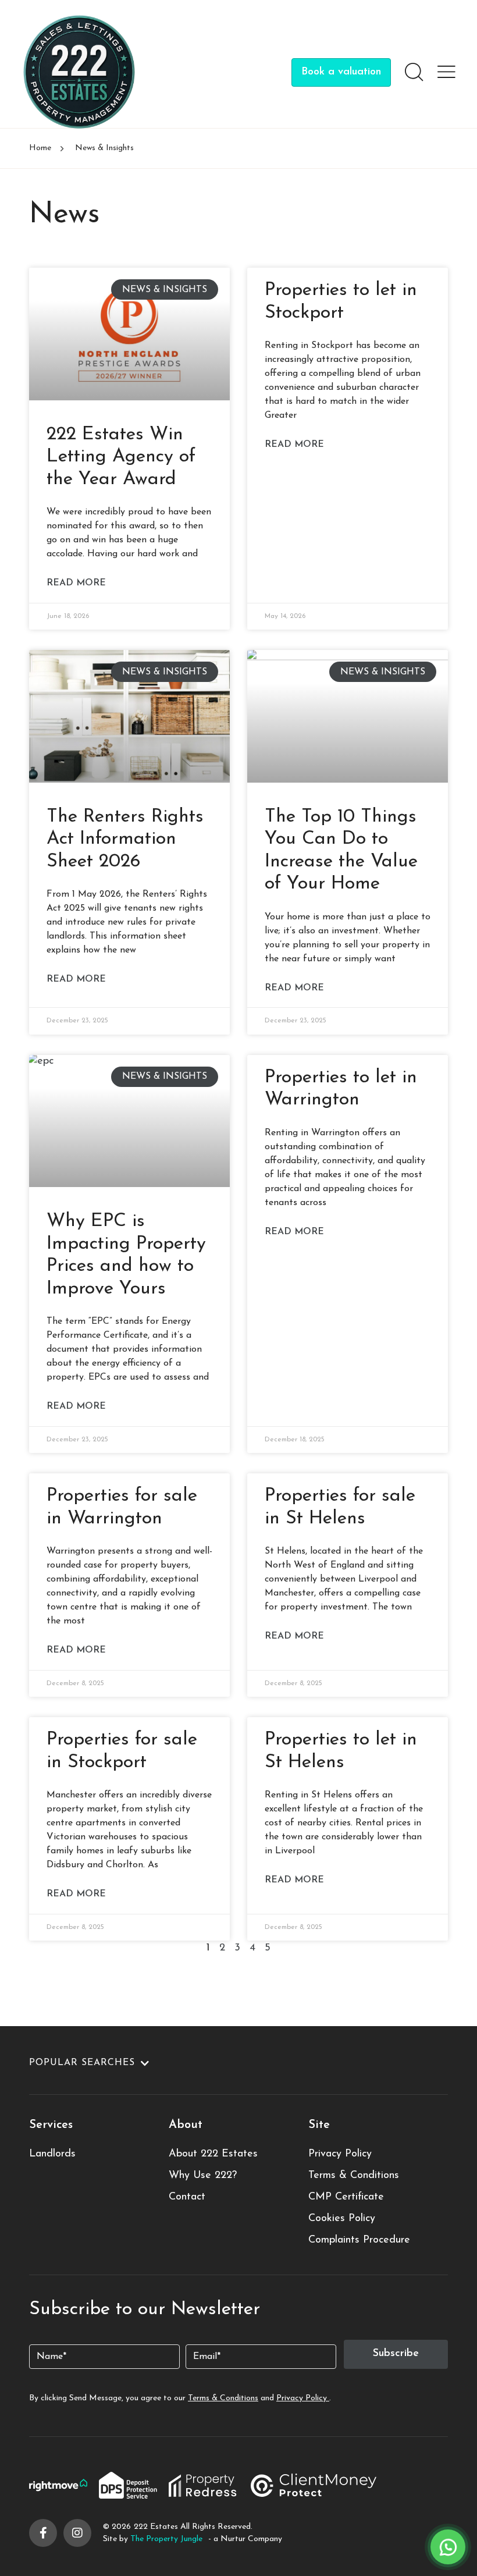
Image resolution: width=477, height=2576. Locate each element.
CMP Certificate (346, 2197)
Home (40, 148)
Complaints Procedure (359, 2240)
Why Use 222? (203, 2176)
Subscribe (396, 2354)
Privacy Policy (340, 2154)
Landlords (52, 2154)
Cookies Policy (342, 2219)
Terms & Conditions (354, 2176)
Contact (187, 2197)
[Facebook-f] (43, 2533)
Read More (76, 583)
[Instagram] (77, 2533)
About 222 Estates (213, 2154)
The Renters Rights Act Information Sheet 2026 (125, 839)
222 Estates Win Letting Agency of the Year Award (121, 457)
